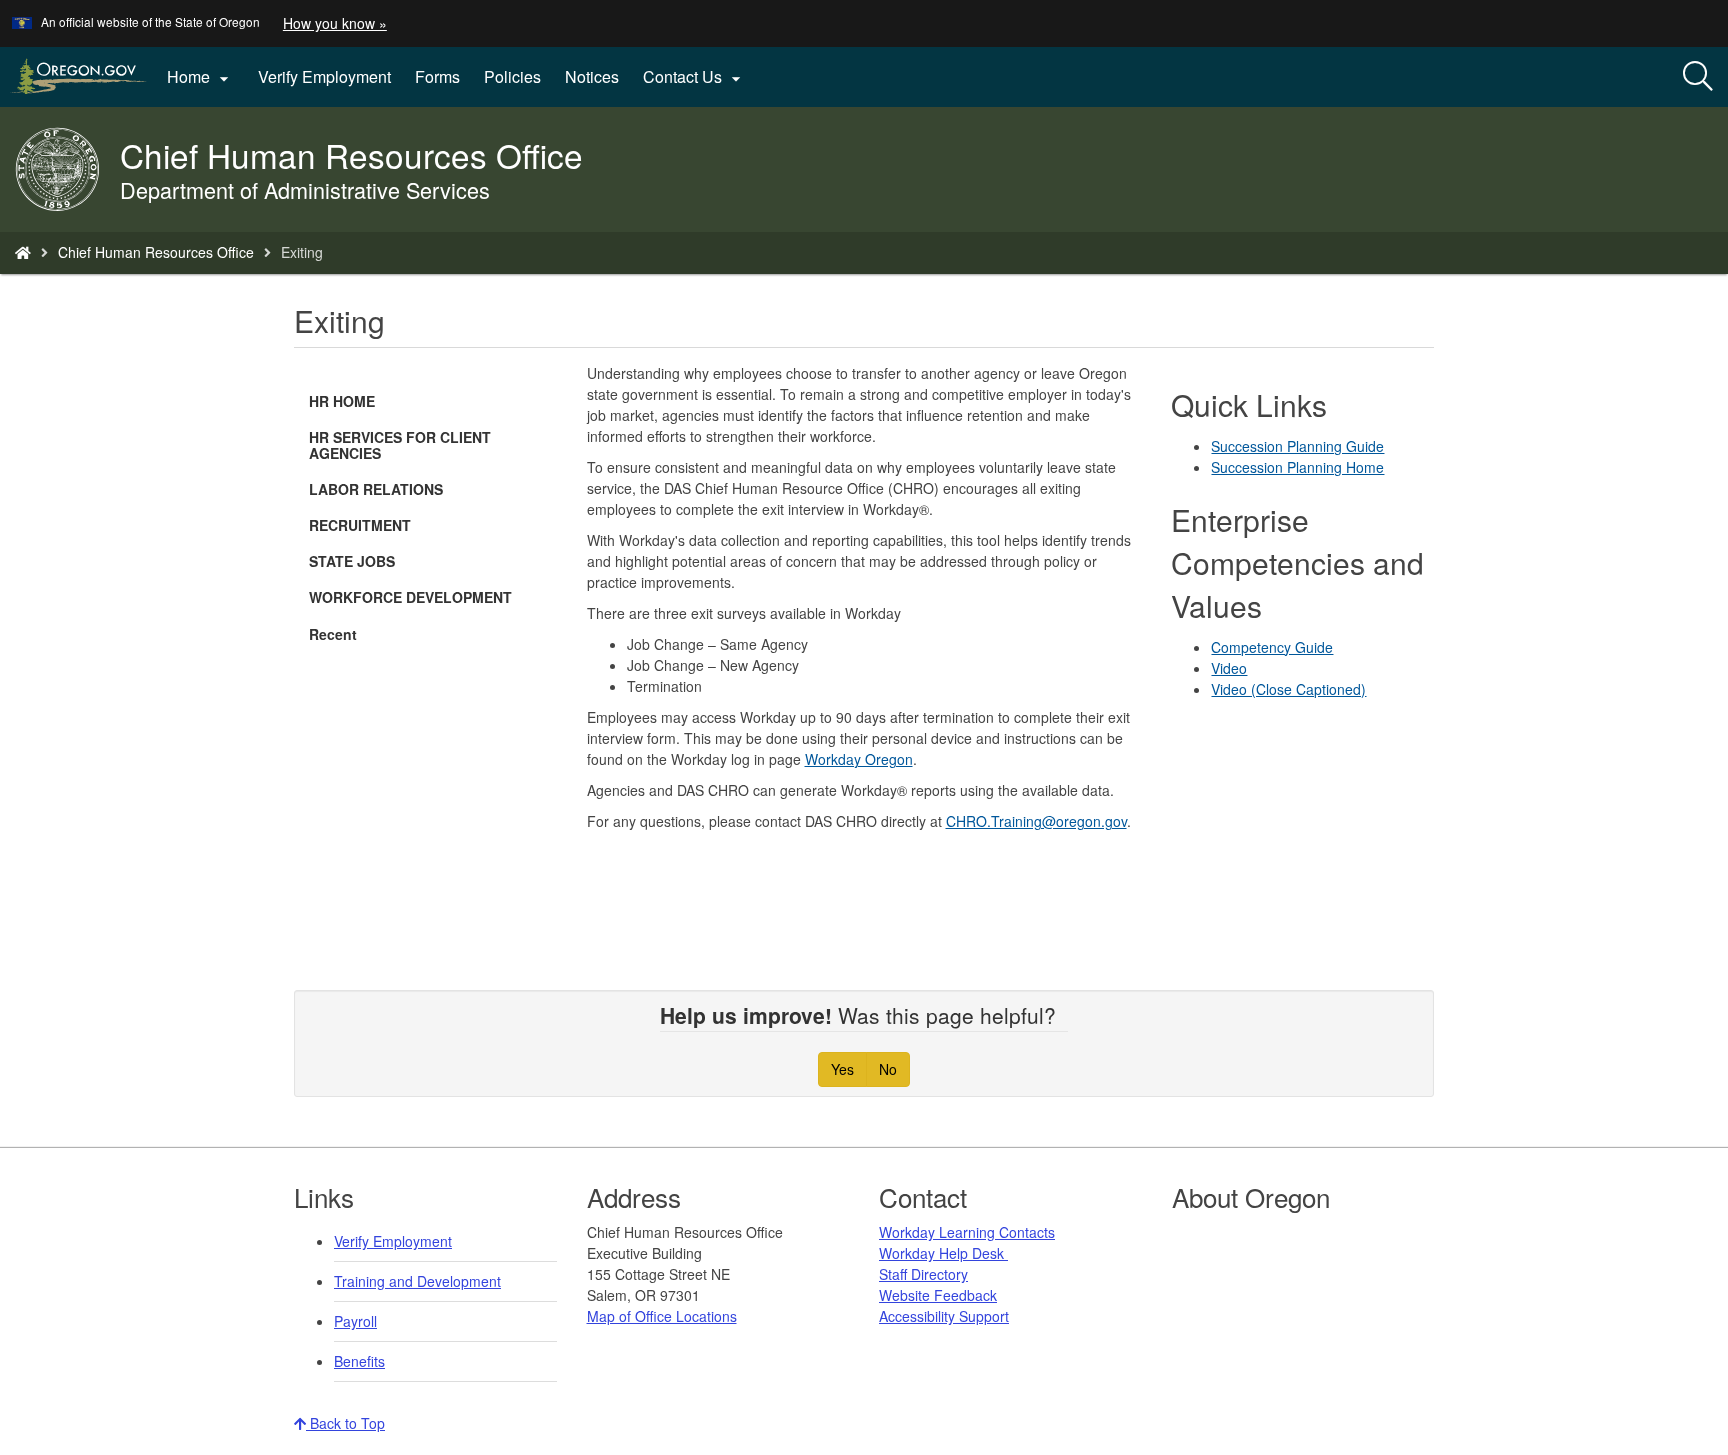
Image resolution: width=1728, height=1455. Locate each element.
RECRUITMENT (360, 525)
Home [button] (200, 77)
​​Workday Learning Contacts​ (967, 1232)
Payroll (355, 1321)
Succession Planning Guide (1297, 446)
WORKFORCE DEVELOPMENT (410, 597)
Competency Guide (1272, 647)
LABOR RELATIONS (376, 489)
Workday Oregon (859, 759)
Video (1229, 668)
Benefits (359, 1361)
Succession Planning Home (1297, 467)
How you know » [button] (335, 23)
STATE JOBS (352, 561)
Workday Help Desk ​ (943, 1253)
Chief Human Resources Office (156, 252)
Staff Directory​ (923, 1274)
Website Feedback (938, 1295)
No (888, 1069)
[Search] (1698, 77)
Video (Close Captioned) (1288, 689)
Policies (512, 76)
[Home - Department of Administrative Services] (23, 252)
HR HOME (342, 401)
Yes (842, 1069)
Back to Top (345, 1423)
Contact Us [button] (694, 77)
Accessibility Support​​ (944, 1316)
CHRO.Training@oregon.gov (1036, 821)
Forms (437, 76)
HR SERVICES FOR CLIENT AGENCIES (400, 445)
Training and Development (417, 1281)
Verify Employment (324, 76)
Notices (592, 76)
